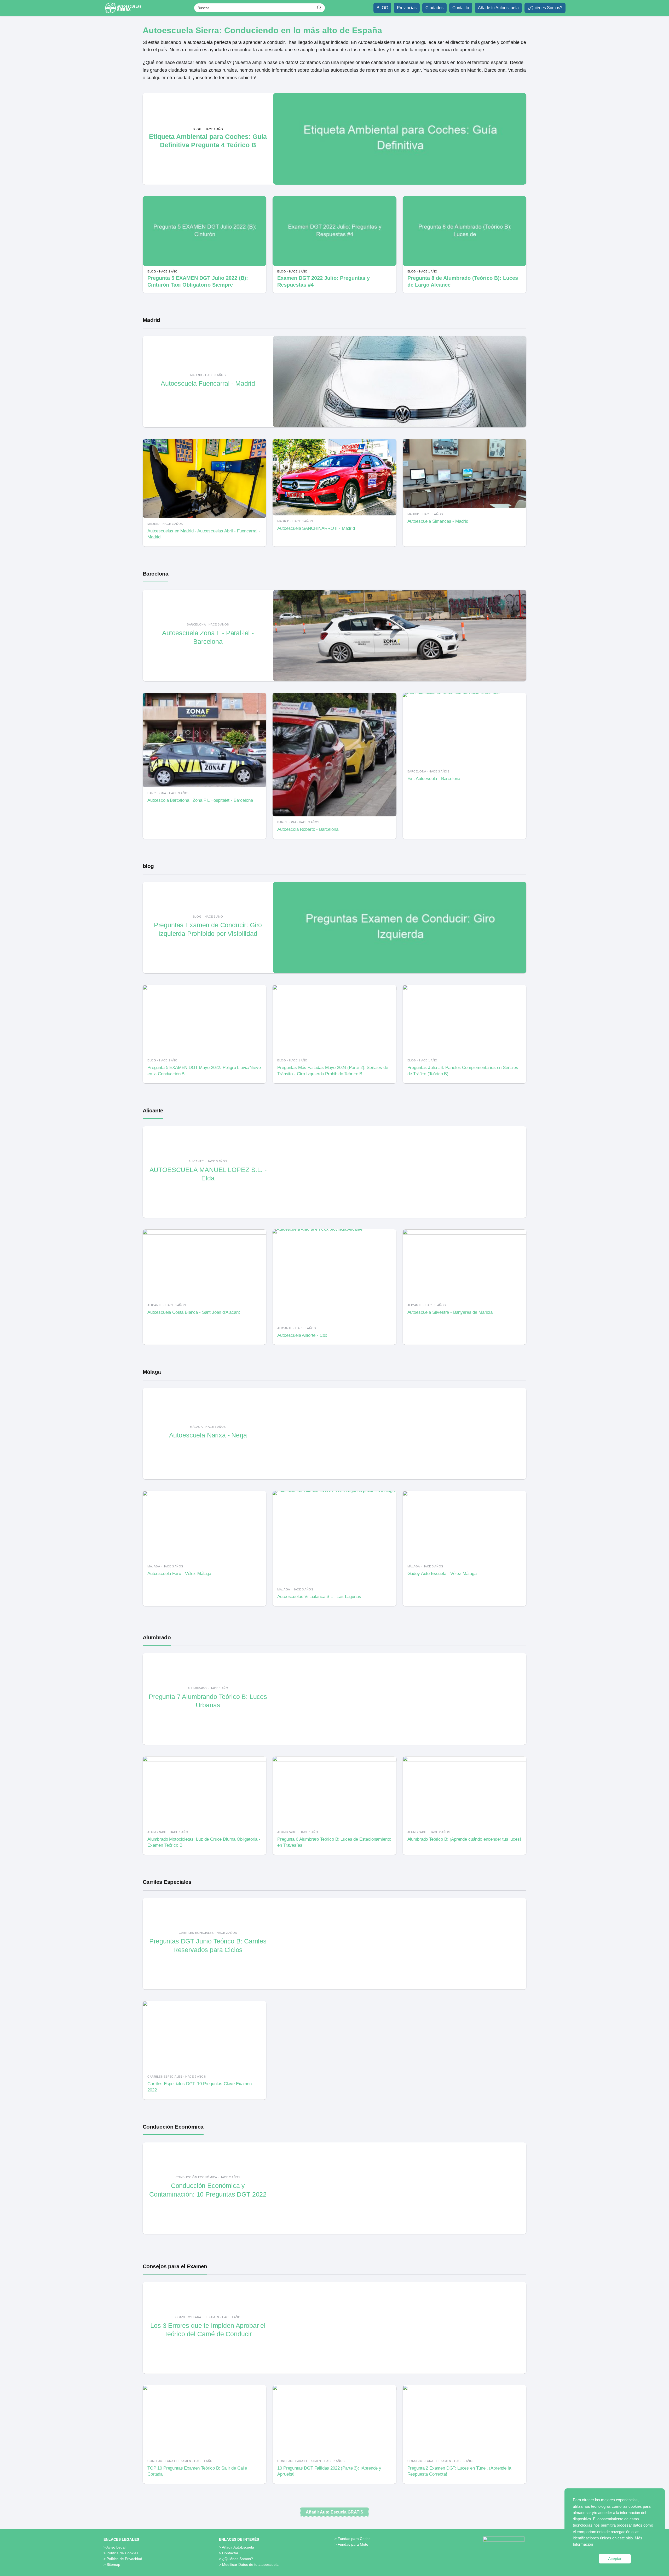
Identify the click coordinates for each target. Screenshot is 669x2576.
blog (148, 866)
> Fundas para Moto (351, 2544)
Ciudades (434, 8)
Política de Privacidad (124, 2559)
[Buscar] (319, 8)
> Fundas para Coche (353, 2539)
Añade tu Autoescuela (498, 8)
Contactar (230, 2553)
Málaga (152, 1372)
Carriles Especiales (167, 1882)
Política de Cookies (122, 2553)
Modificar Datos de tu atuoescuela (250, 2564)
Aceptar (615, 2559)
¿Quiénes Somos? (545, 8)
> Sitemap (112, 2564)
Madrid (151, 320)
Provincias (407, 8)
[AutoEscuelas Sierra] (124, 8)
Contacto (461, 8)
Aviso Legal (116, 2547)
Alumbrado (157, 1637)
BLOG (382, 8)
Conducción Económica (173, 2127)
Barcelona (155, 574)
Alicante (153, 1110)
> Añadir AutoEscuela (237, 2547)
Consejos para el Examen (175, 2266)
